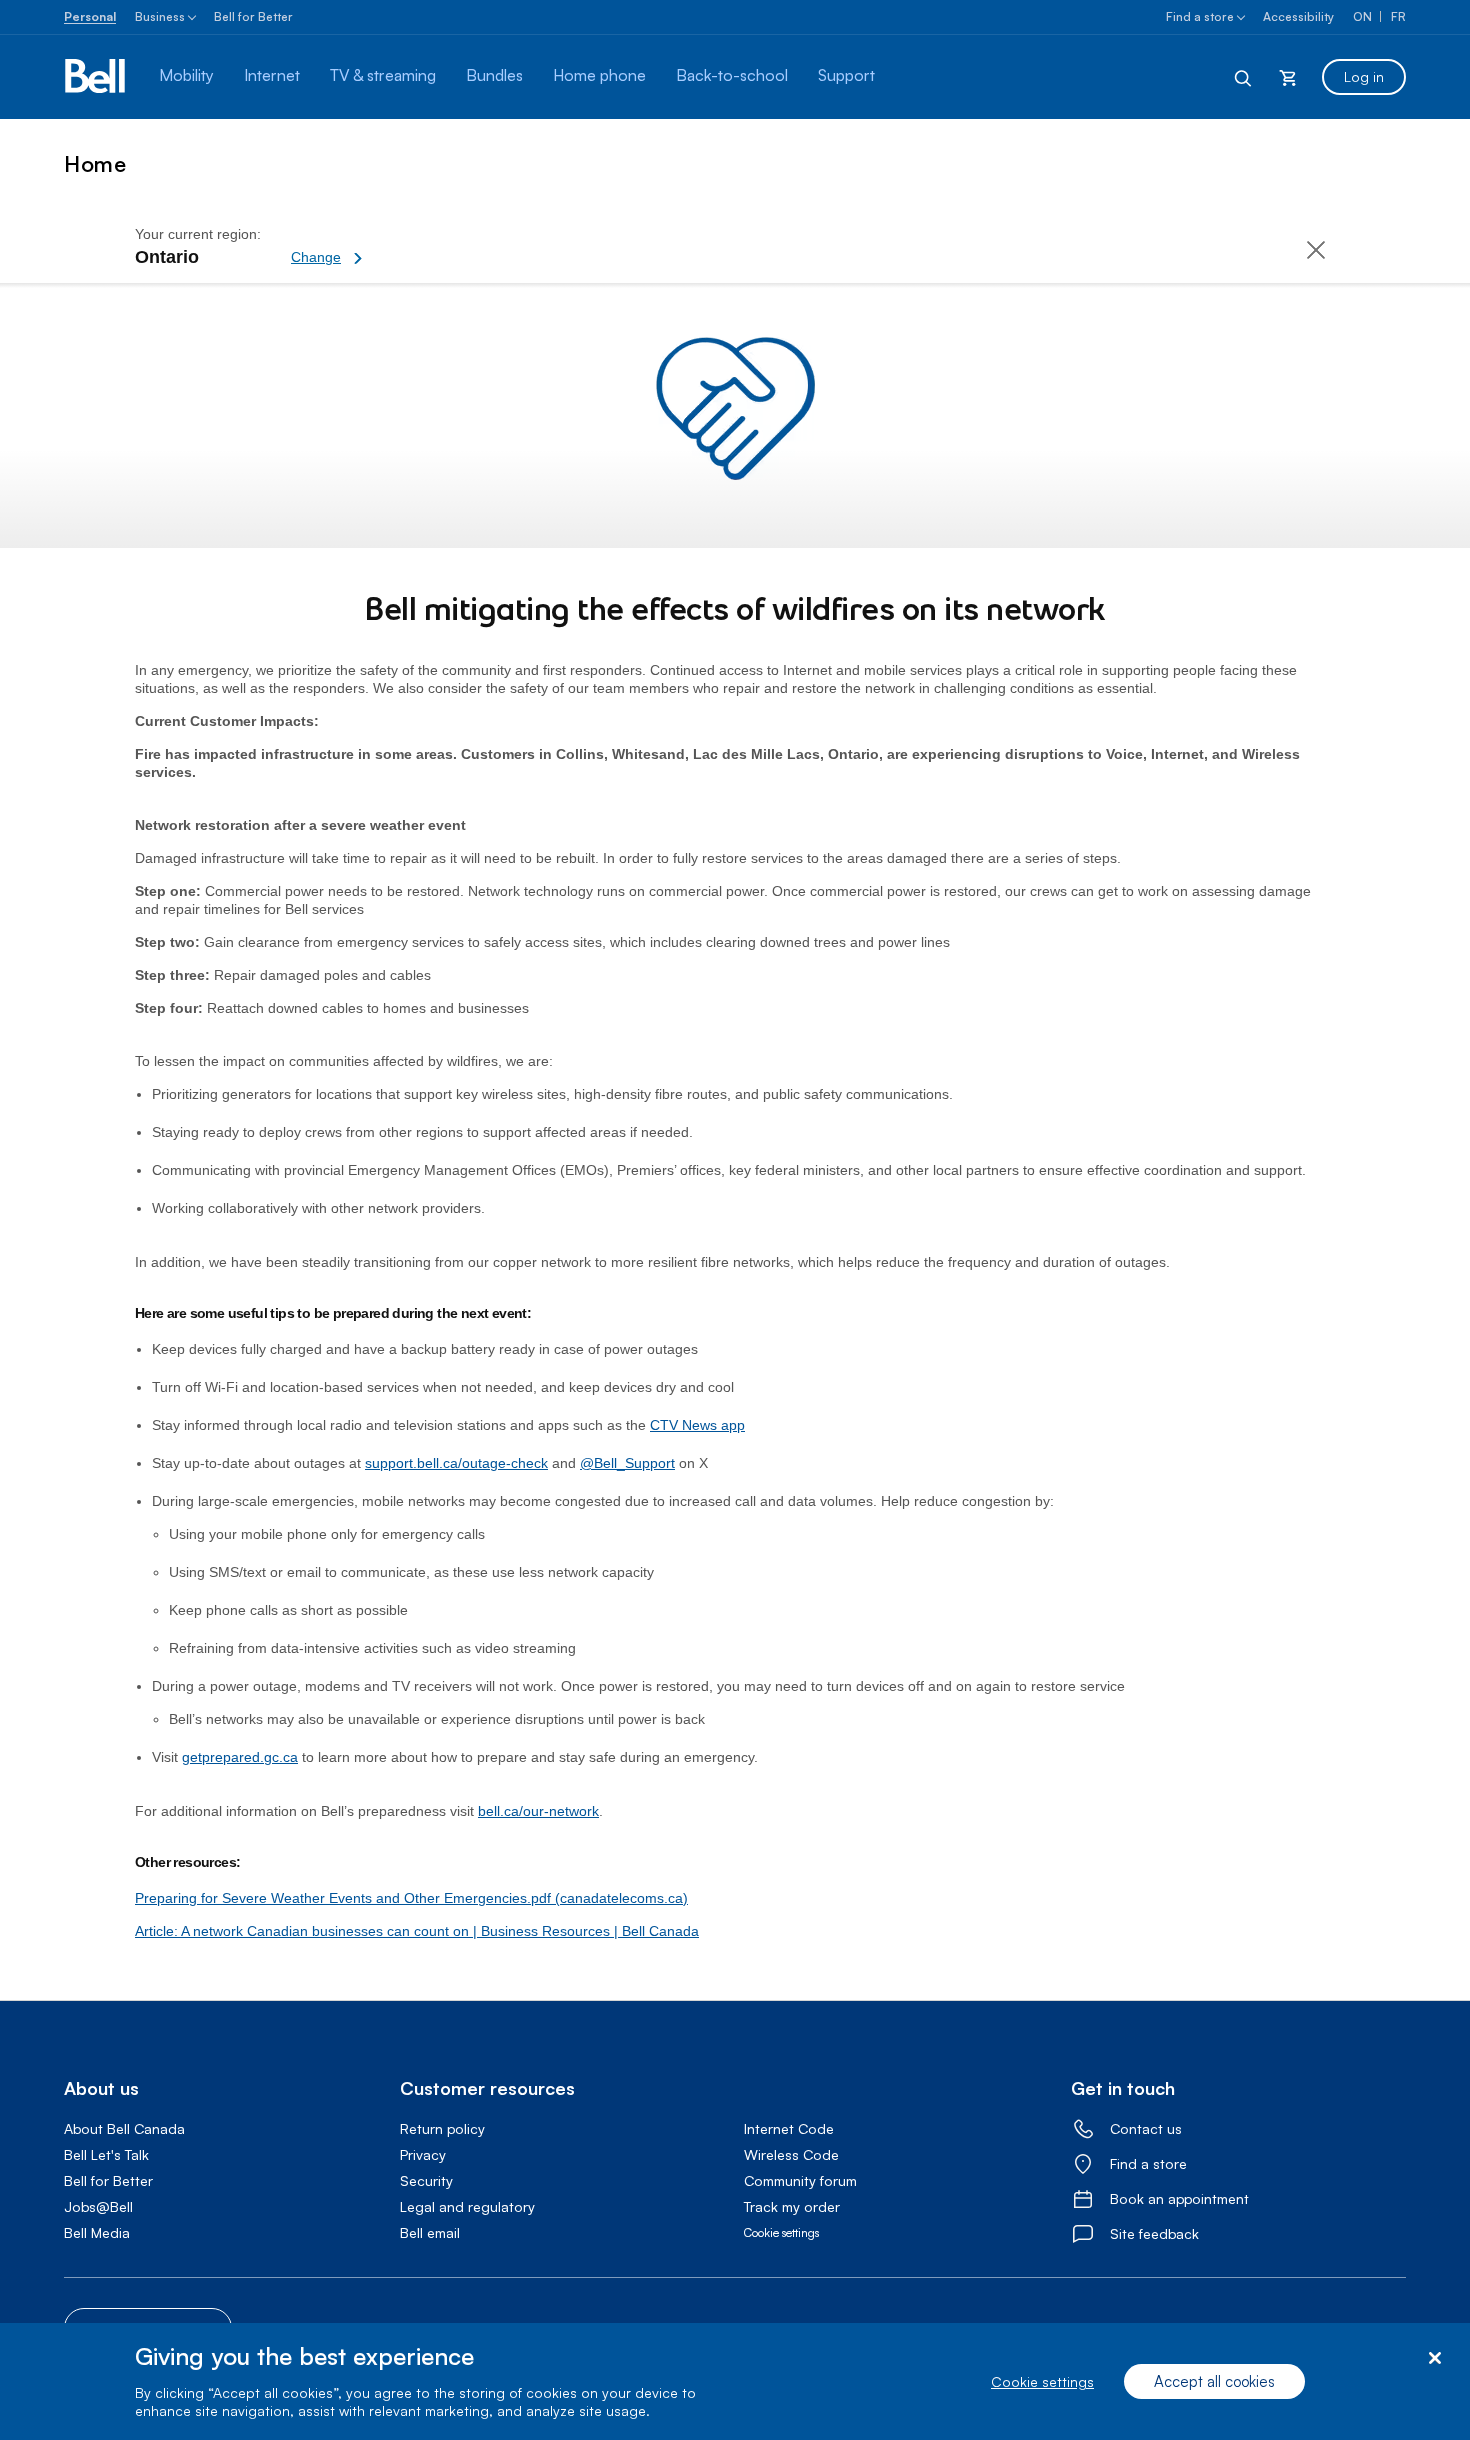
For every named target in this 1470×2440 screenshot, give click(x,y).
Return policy (442, 2128)
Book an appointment (1179, 2198)
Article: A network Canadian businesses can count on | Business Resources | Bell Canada (417, 1931)
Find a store (1200, 16)
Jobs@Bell (98, 2206)
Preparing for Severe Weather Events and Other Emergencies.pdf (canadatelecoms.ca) (411, 1898)
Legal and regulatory (467, 2206)
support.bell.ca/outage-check (456, 1463)
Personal (90, 16)
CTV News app (697, 1425)
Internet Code (789, 2128)
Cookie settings (1042, 2381)
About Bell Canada (124, 2128)
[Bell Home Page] (96, 77)
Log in (1364, 76)
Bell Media (97, 2232)
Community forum (800, 2180)
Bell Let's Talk (106, 2154)
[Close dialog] (1434, 2358)
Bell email (430, 2232)
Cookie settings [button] (781, 2232)
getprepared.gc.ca (240, 1757)
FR (1398, 16)
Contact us (1146, 2128)
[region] (735, 2381)
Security (426, 2180)
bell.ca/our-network (538, 1811)
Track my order (792, 2206)
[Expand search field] (1244, 77)
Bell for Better (253, 16)
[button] (396, 246)
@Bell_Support (627, 1463)
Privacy (423, 2154)
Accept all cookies (1214, 2381)
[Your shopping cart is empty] (1288, 77)
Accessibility (1298, 16)
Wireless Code (791, 2154)
